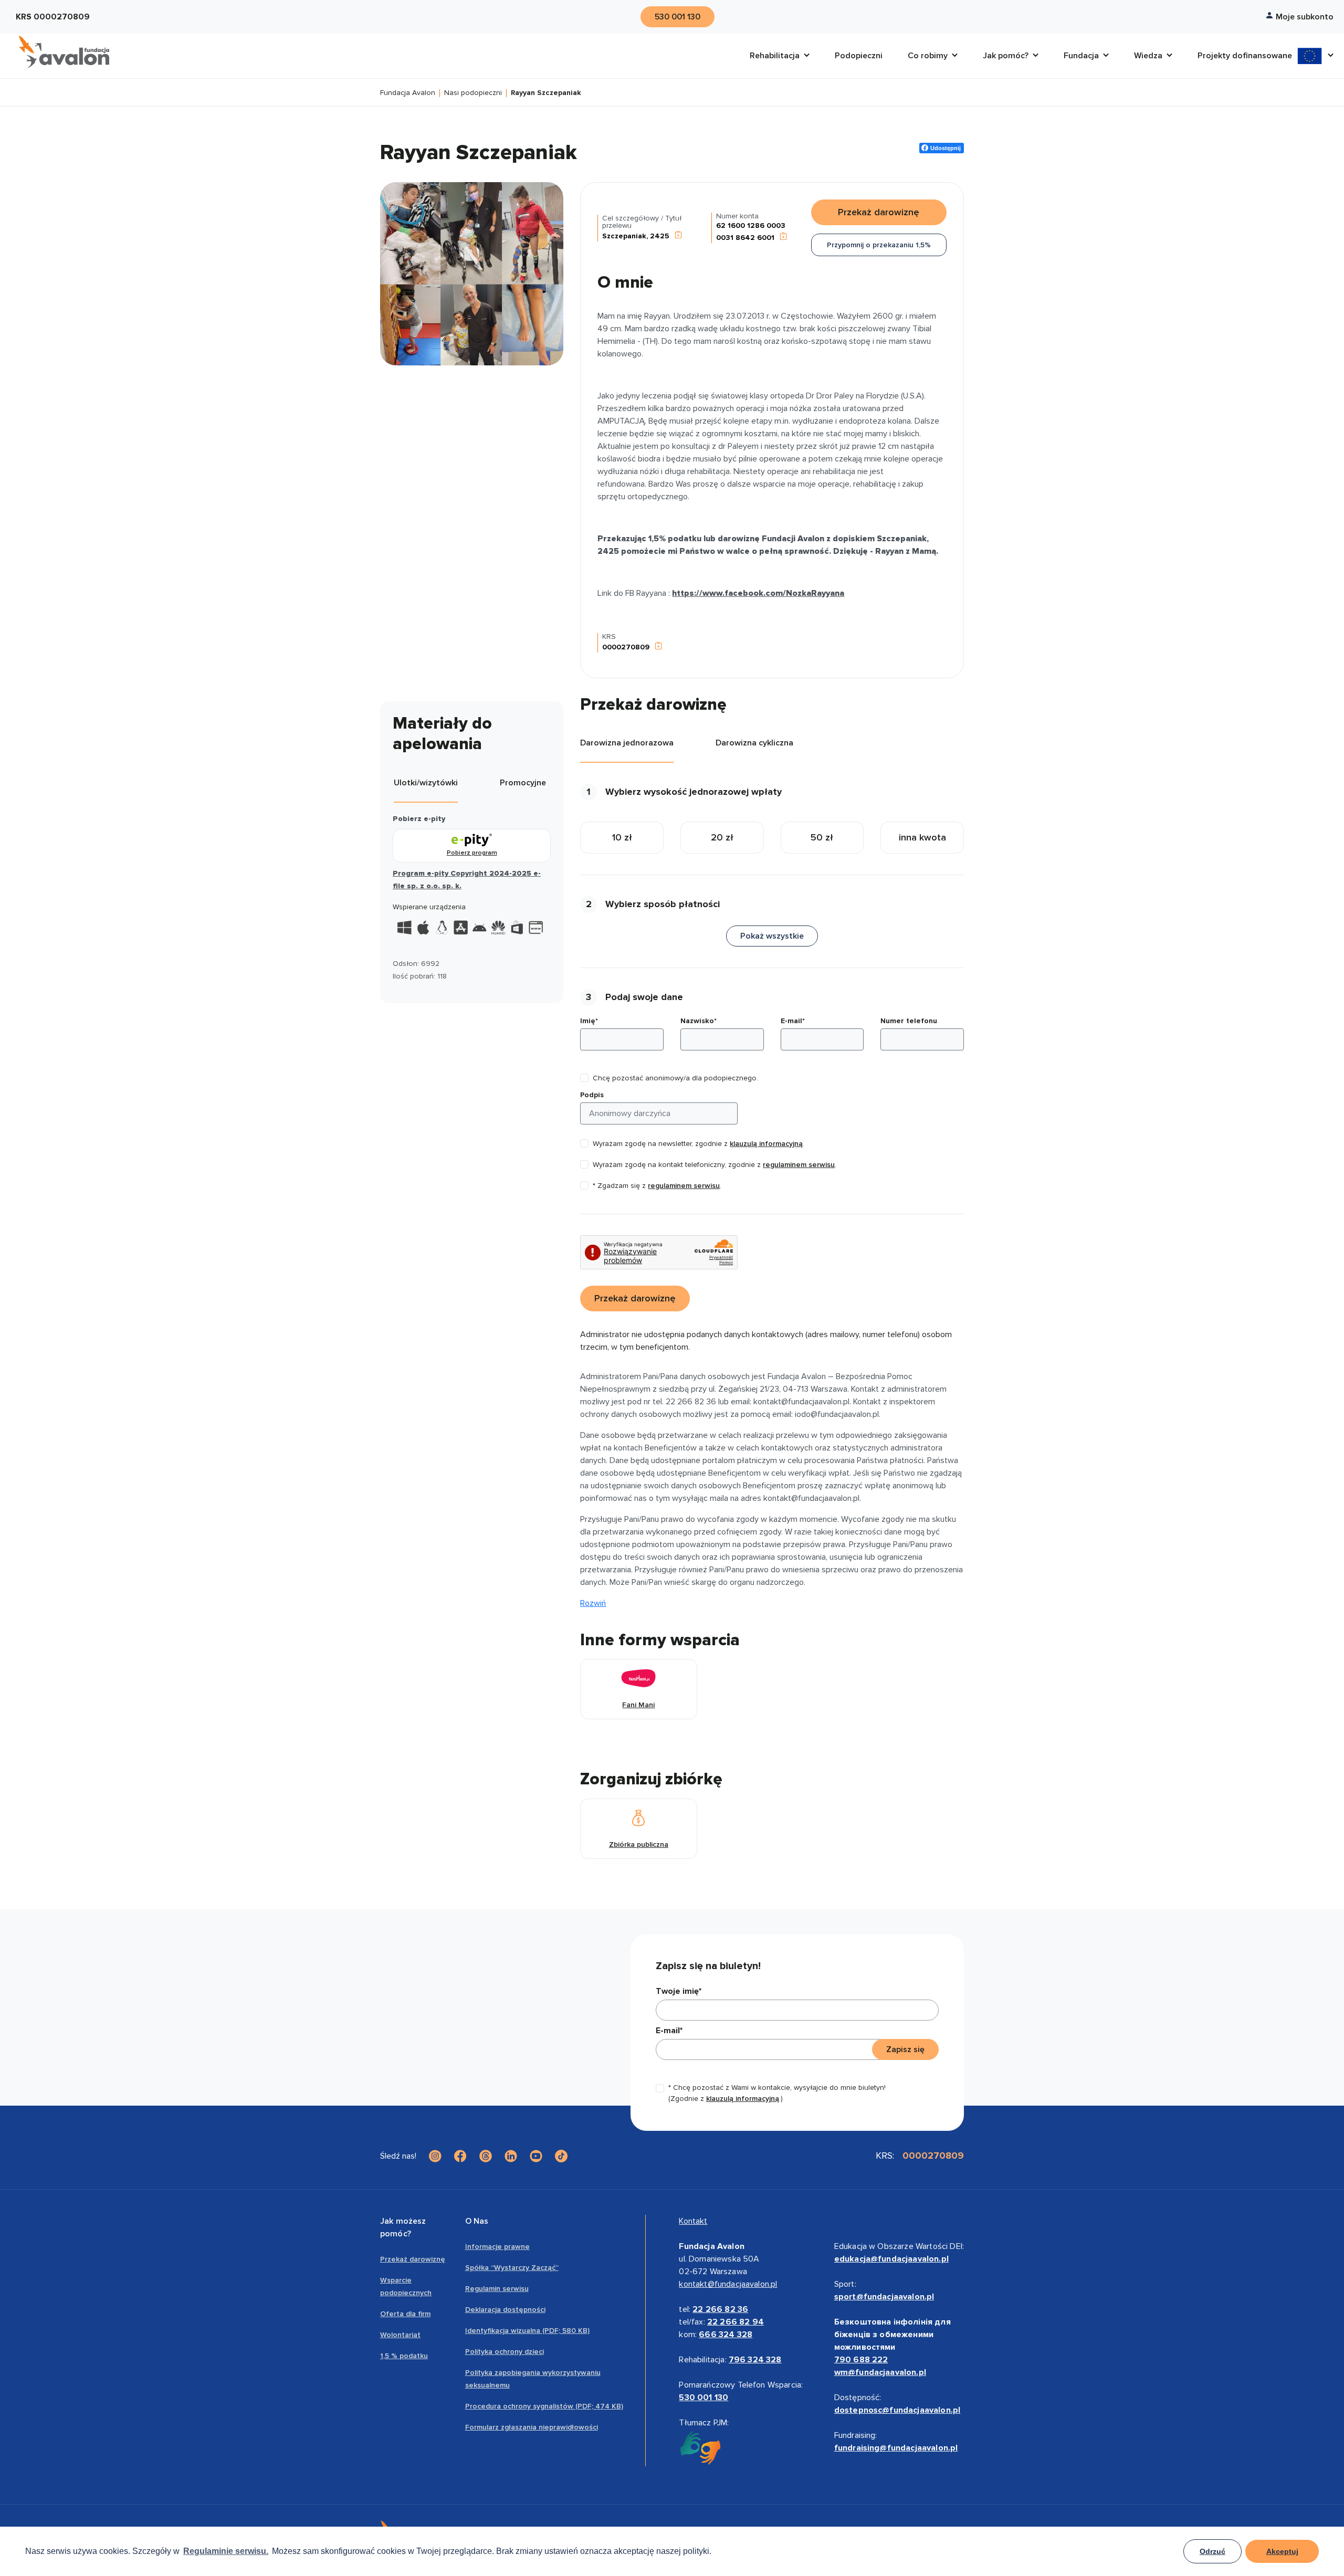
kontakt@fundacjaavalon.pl (728, 2284)
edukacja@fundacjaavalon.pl (891, 2259)
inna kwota (922, 837)
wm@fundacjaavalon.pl (880, 2372)
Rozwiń (593, 1603)
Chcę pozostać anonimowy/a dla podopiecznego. (675, 1078)
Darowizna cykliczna (754, 743)
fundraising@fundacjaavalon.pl (896, 2448)
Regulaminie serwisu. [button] (226, 2551)
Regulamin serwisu (497, 2289)
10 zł (622, 837)
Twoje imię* (679, 1991)
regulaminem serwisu (799, 1165)
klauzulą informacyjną (766, 1144)
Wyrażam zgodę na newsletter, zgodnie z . (699, 1144)
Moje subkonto (1305, 17)
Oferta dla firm (405, 2314)
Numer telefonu (909, 1021)
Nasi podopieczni (473, 93)
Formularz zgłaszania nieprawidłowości (532, 2427)
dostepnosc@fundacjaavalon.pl (897, 2410)
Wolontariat (400, 2335)
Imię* (589, 1021)
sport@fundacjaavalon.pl (884, 2297)
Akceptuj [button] (1282, 2551)
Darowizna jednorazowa (627, 743)
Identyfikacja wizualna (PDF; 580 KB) (527, 2331)
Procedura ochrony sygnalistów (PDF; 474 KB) (544, 2406)
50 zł (822, 837)
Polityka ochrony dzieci (505, 2352)
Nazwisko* (699, 1021)
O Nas (477, 2221)
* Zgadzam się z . (657, 1186)
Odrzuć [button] (1212, 2551)
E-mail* (793, 1021)
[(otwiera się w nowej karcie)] (435, 2156)
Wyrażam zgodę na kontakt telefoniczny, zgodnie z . (715, 1165)
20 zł (722, 837)
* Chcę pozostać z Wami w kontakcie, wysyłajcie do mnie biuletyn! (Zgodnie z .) (777, 2093)
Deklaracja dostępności (505, 2310)
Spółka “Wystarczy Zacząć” (512, 2268)
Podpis (592, 1095)
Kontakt (693, 2221)
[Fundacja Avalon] (64, 52)
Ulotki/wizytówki (426, 783)
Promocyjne (523, 783)
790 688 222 (861, 2360)
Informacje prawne (497, 2247)
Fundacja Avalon (408, 93)
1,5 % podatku (404, 2356)
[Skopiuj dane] (678, 236)
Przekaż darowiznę (413, 2259)
